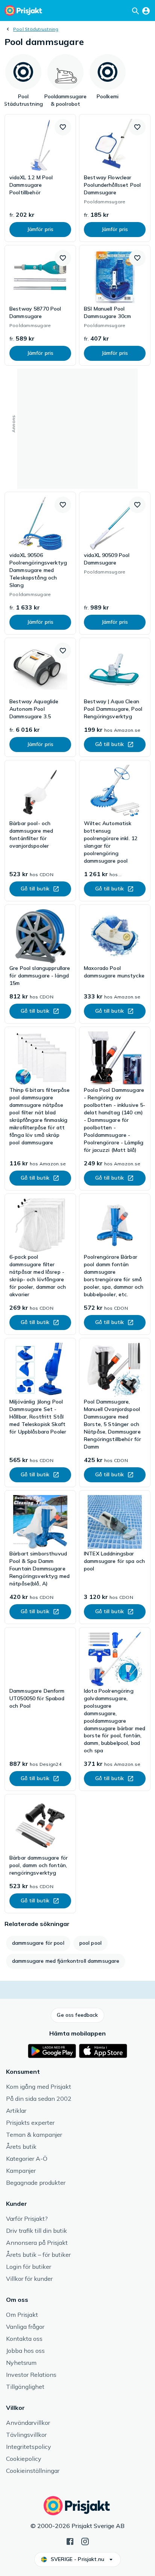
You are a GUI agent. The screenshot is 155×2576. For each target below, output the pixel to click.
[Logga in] (146, 11)
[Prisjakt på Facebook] (70, 2541)
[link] (40, 178)
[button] (63, 127)
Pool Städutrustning (36, 29)
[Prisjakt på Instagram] (85, 2541)
